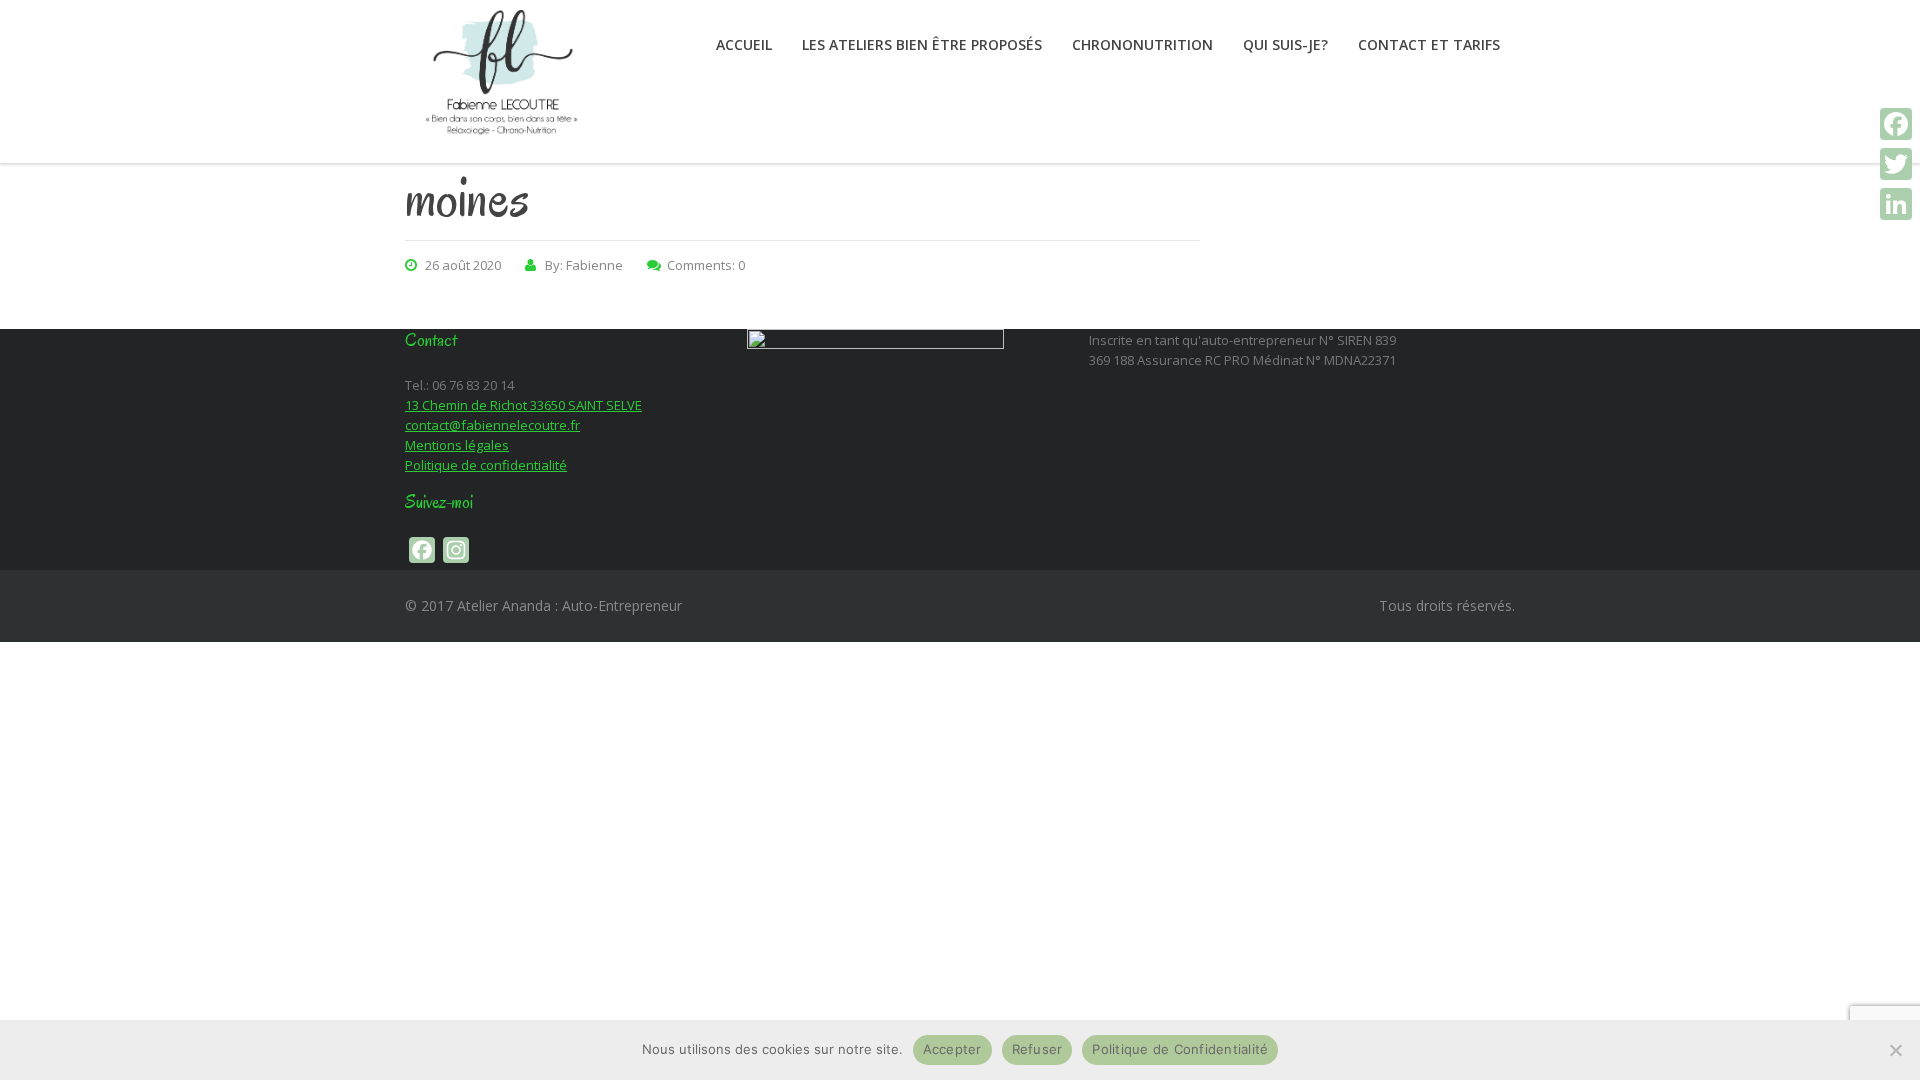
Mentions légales (457, 445)
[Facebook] (1896, 124)
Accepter (952, 1049)
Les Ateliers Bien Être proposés (922, 44)
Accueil (744, 44)
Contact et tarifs (1429, 44)
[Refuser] (1895, 1050)
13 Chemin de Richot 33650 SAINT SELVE (523, 405)
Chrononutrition (1142, 44)
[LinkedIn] (1896, 204)
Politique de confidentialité (486, 465)
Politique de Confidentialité (1180, 1049)
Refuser (1037, 1049)
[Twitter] (1896, 164)
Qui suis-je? (1285, 44)
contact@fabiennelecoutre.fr (492, 425)
